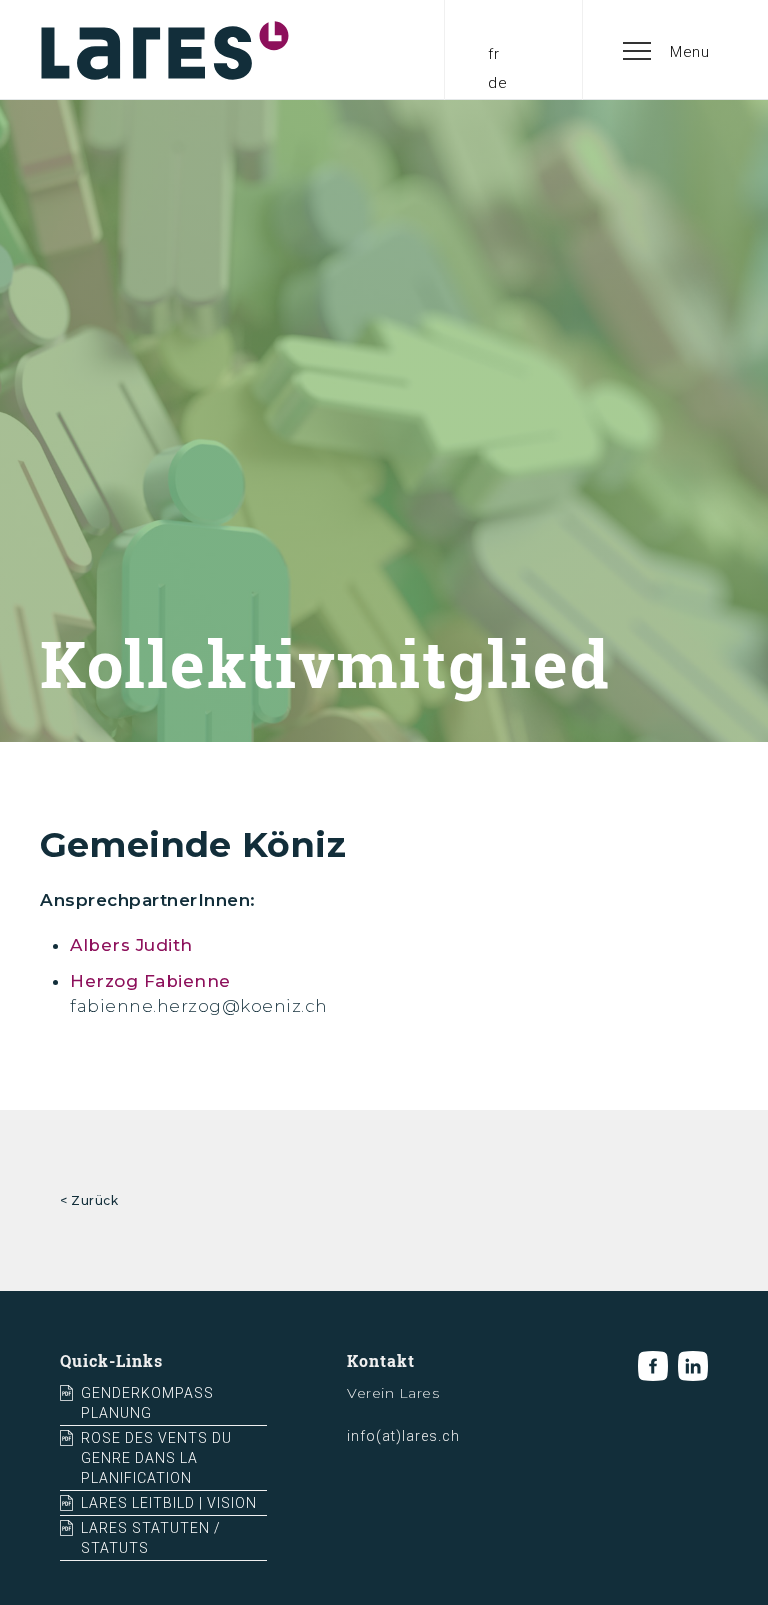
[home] (165, 50)
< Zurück (89, 1200)
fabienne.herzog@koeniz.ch (199, 1006)
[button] (667, 50)
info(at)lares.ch (403, 1436)
